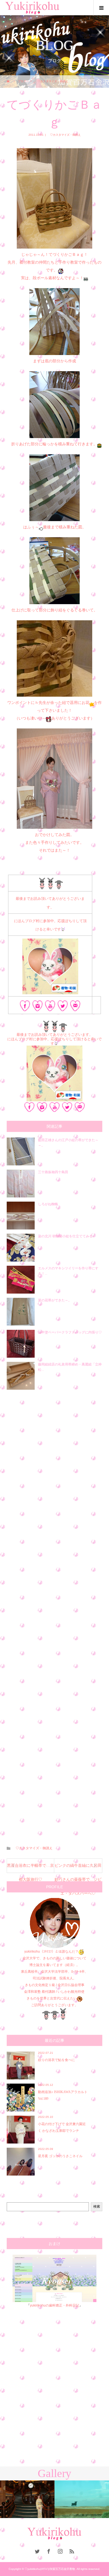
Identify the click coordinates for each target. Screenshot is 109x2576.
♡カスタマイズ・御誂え (64, 135)
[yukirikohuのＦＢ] (25, 1007)
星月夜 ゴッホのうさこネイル (60, 2156)
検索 (97, 2206)
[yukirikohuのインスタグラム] (38, 1007)
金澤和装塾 (33, 1992)
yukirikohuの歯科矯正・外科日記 (54, 2305)
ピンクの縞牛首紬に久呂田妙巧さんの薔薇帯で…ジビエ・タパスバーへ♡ (78, 1868)
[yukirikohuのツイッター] (63, 1007)
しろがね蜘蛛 (48, 1204)
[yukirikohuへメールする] (75, 1007)
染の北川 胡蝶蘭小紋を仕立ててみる (65, 1236)
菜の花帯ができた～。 (55, 1300)
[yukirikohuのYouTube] (50, 1007)
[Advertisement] (54, 1614)
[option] (27, 2499)
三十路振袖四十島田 (53, 1172)
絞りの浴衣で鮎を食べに (56, 2060)
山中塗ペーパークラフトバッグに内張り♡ (70, 1332)
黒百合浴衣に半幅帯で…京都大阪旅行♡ (30, 1868)
